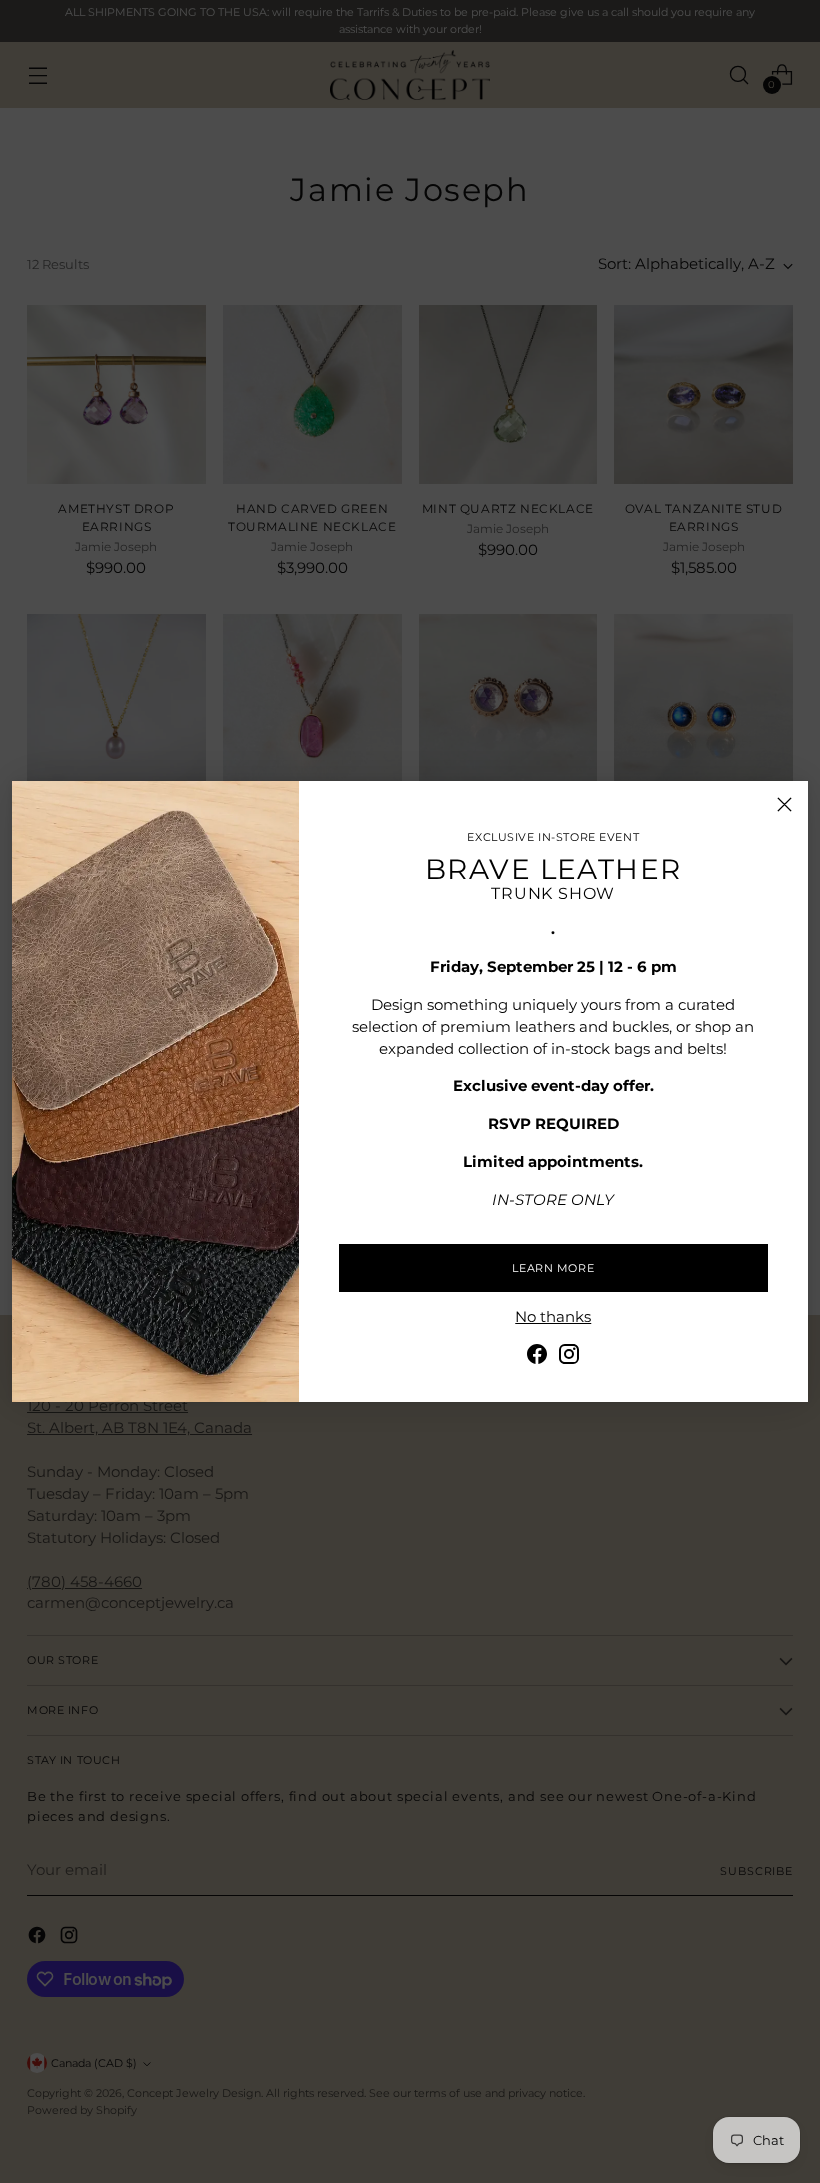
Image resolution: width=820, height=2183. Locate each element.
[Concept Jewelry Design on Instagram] (569, 1357)
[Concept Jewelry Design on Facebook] (537, 1357)
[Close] (784, 804)
